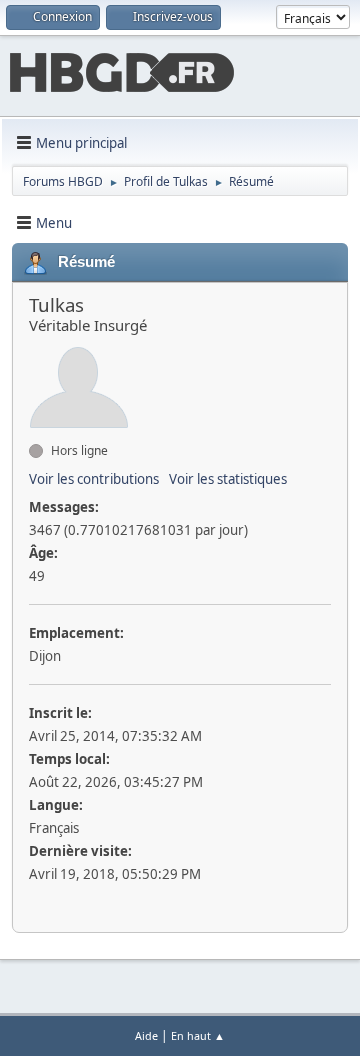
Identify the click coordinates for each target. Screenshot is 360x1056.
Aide (146, 1035)
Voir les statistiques (228, 479)
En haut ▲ (198, 1035)
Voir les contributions (94, 479)
